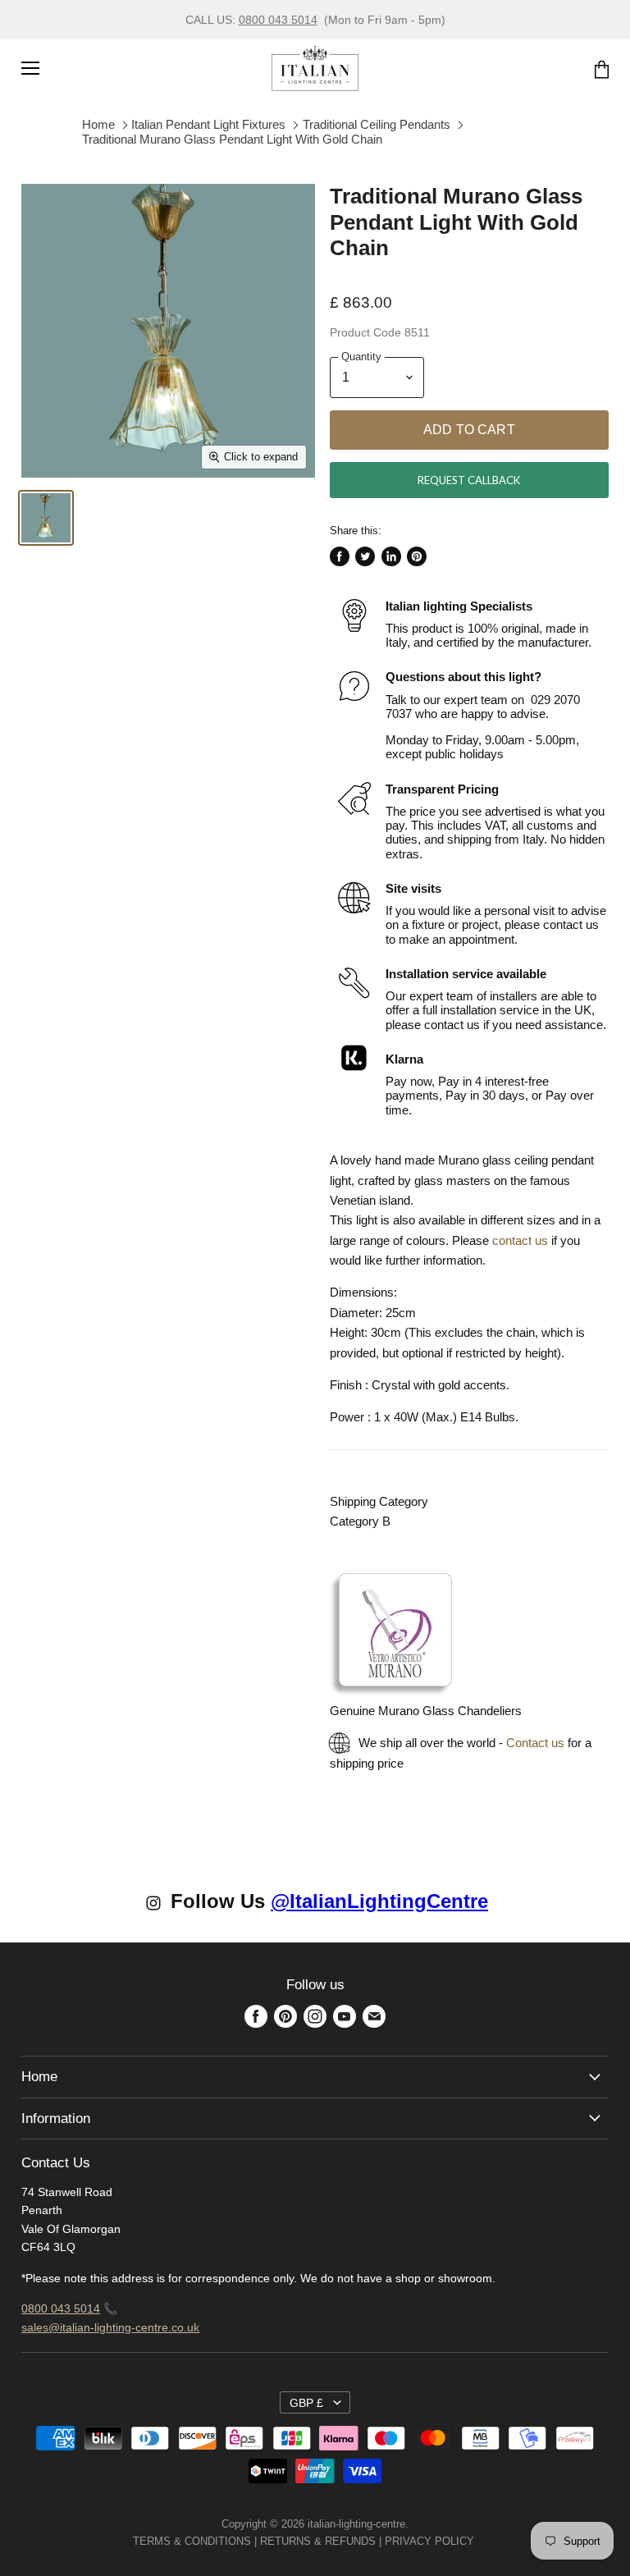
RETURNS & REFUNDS (318, 2541)
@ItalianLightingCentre (379, 1901)
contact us (520, 1240)
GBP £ (306, 2403)
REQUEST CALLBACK (469, 480)
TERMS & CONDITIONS (192, 2541)
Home (98, 124)
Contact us (535, 1743)
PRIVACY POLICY (429, 2541)
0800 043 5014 (278, 20)
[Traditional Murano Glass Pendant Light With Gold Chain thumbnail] (46, 518)
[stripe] (492, 2541)
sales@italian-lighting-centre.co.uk (110, 2327)
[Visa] (476, 2541)
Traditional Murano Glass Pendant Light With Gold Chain (232, 139)
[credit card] (486, 2541)
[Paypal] (479, 2541)
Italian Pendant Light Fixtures (208, 124)
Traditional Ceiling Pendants (377, 124)
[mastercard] (482, 2541)
